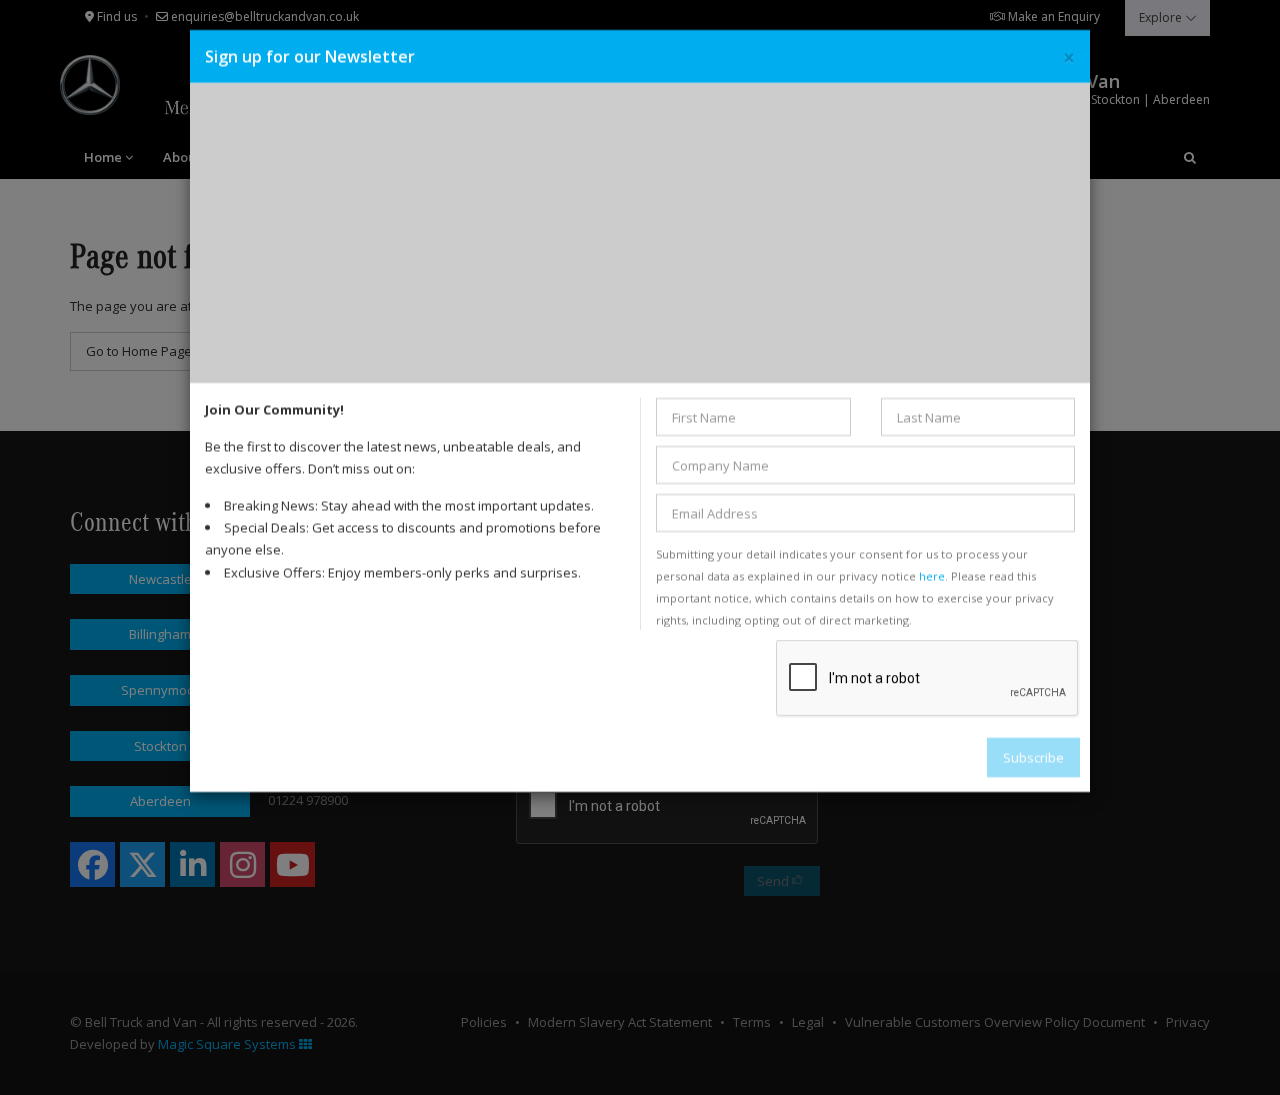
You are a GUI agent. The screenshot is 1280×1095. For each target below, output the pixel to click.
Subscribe (1033, 757)
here (932, 575)
